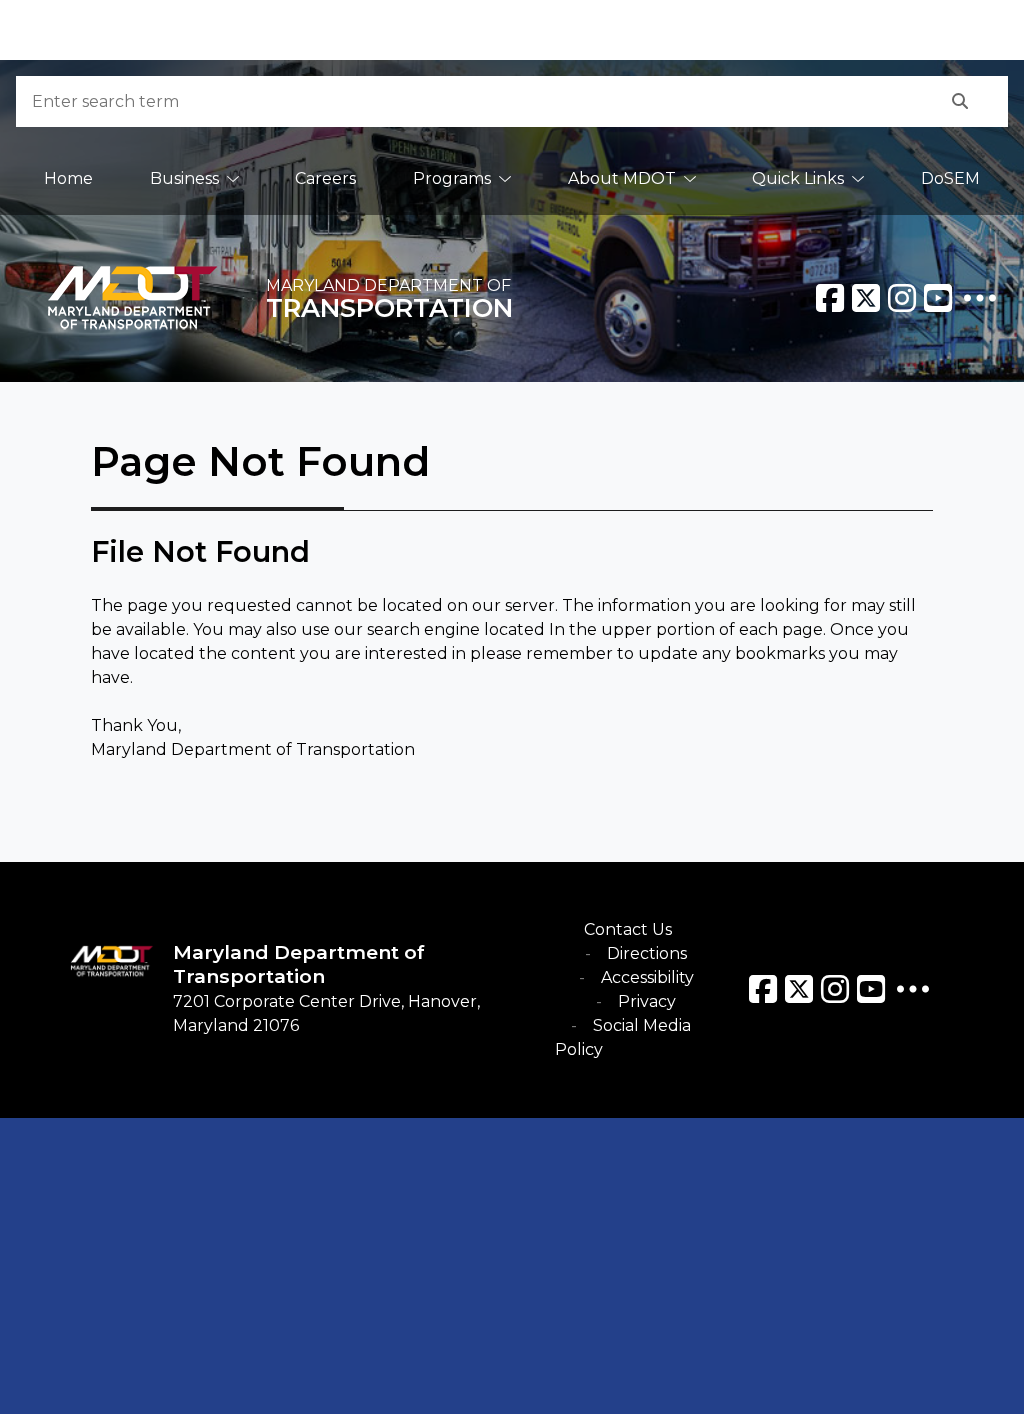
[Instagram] (902, 298)
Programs (452, 178)
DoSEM (950, 178)
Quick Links (798, 178)
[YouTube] (938, 298)
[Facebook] (830, 298)
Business (184, 178)
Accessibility (647, 977)
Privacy (647, 1001)
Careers (325, 178)
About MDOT (622, 178)
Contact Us (628, 929)
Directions (647, 953)
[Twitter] (866, 298)
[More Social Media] (980, 298)
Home (68, 178)
